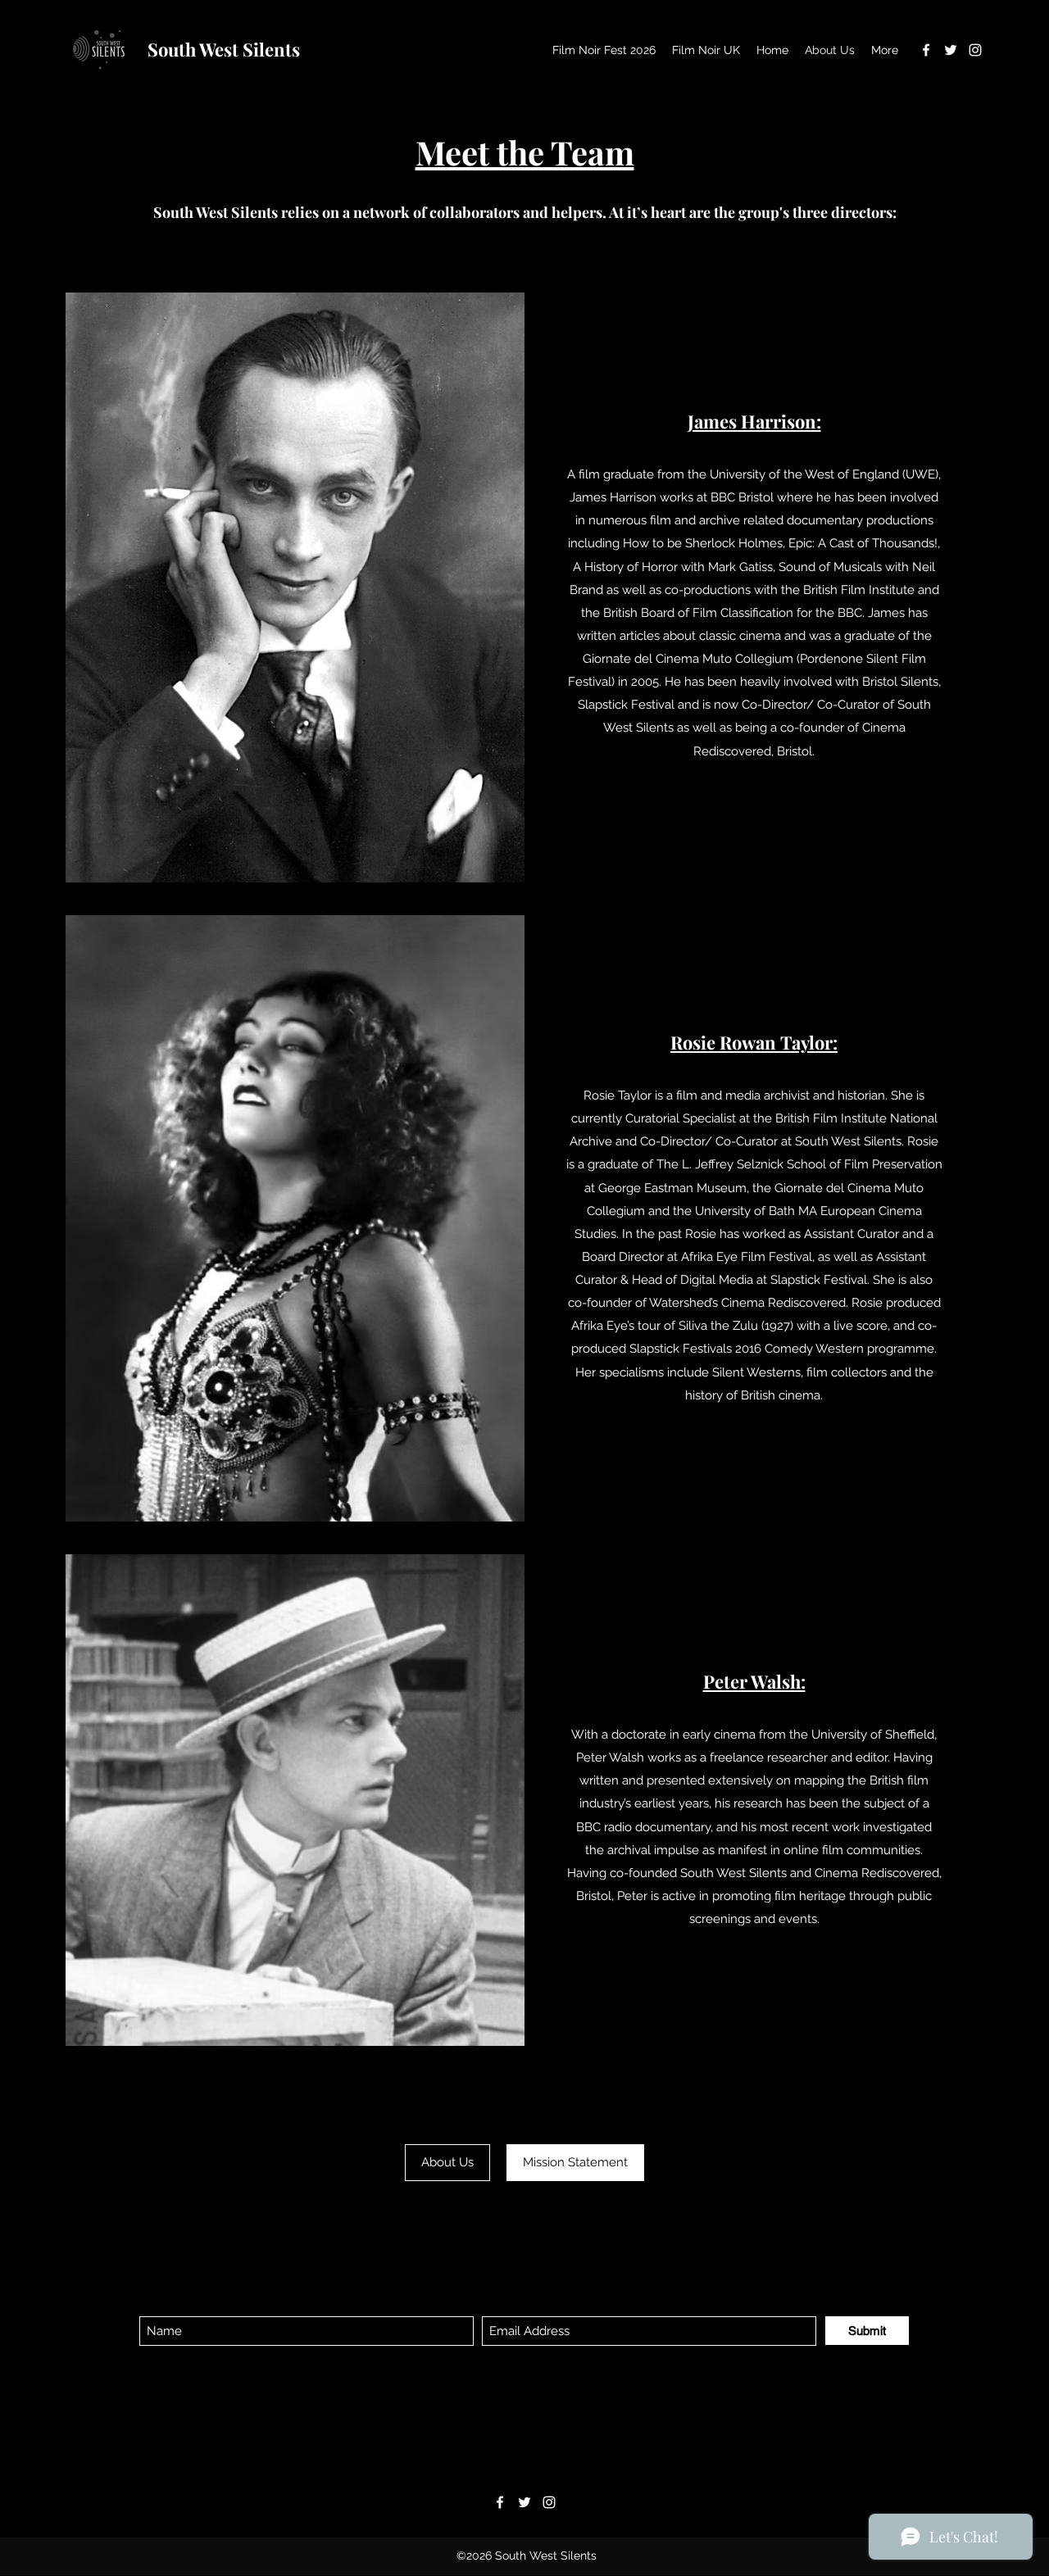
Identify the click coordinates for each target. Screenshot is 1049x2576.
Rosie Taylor (618, 1095)
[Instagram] (975, 50)
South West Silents (224, 49)
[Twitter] (951, 50)
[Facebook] (926, 50)
